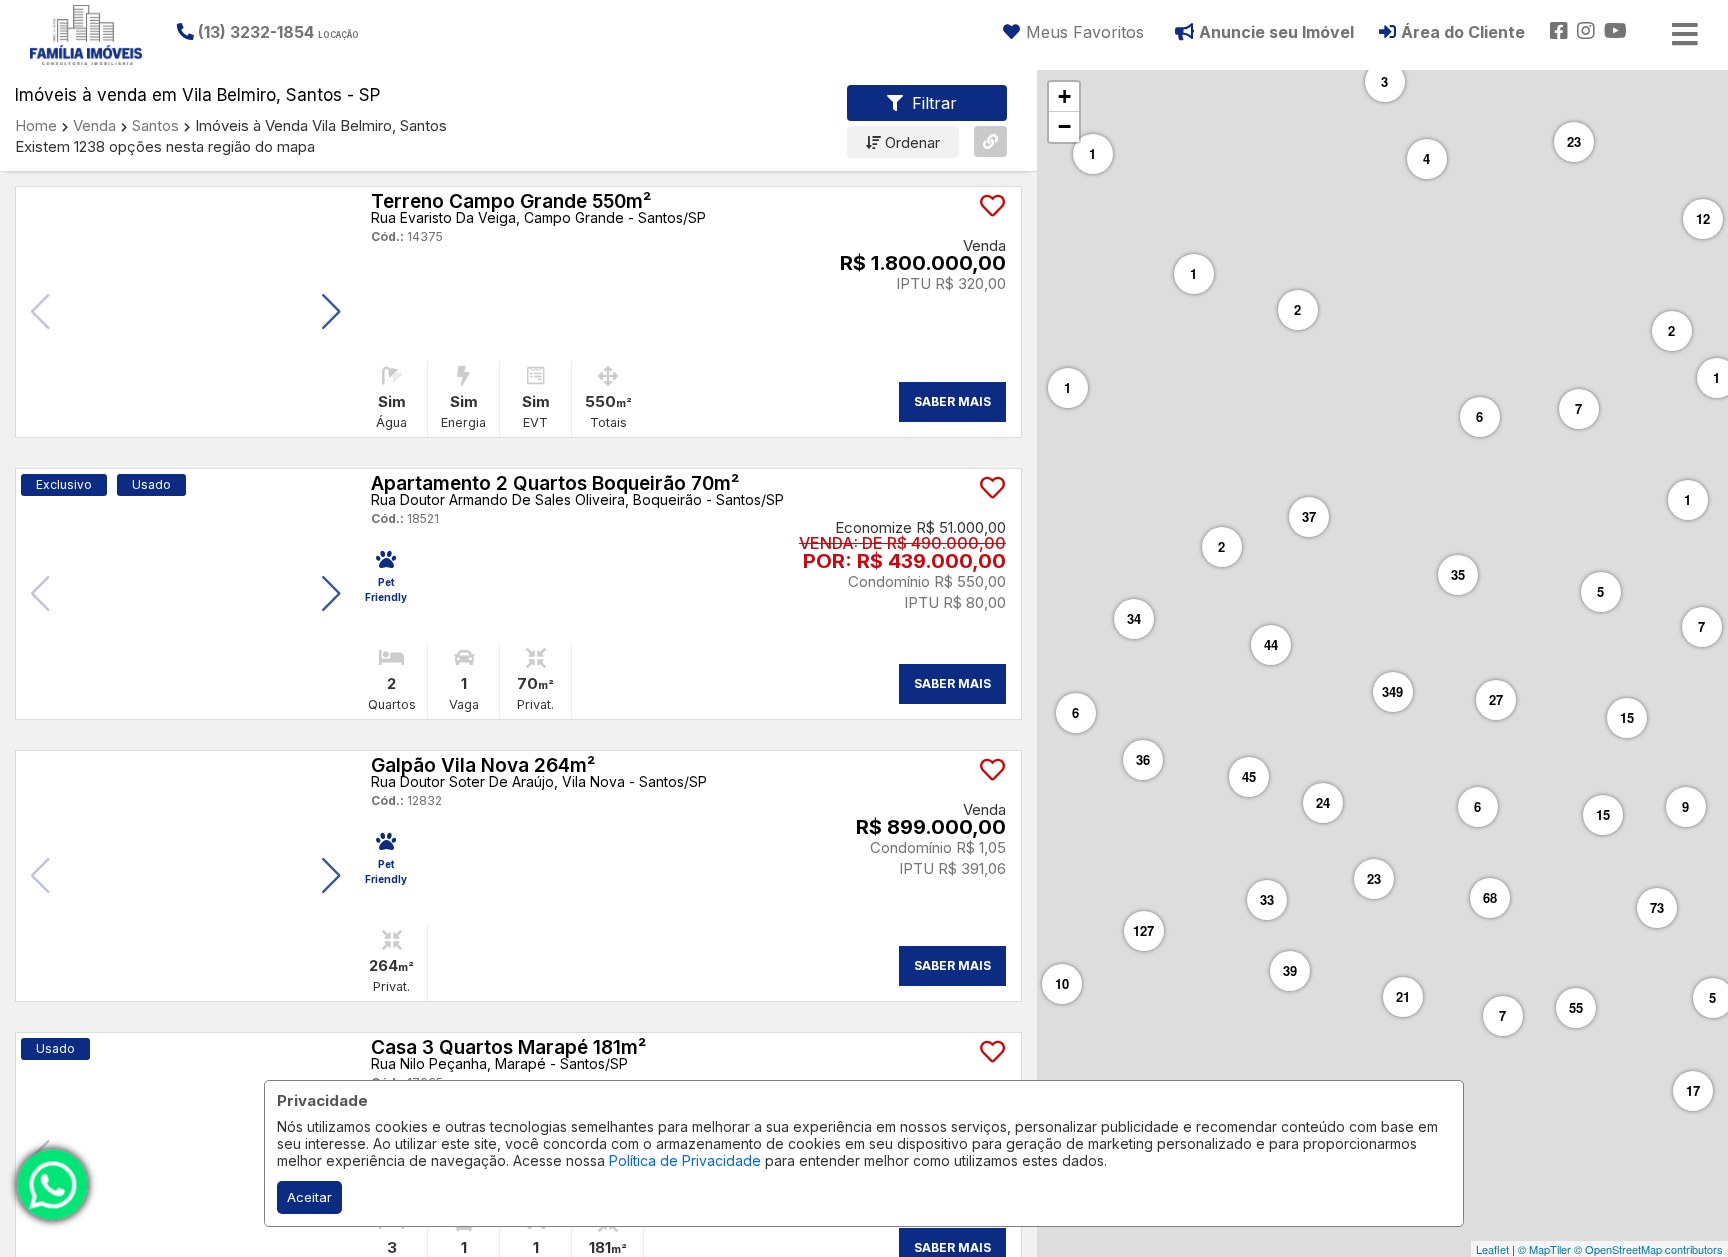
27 (1496, 699)
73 (1657, 907)
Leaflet (1492, 1249)
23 (1574, 141)
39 (1290, 970)
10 (1062, 983)
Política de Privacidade (685, 1160)
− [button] (1064, 126)
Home (36, 125)
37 (1309, 516)
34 (1134, 618)
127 (1143, 930)
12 (1703, 218)
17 (1693, 1090)
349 (1392, 691)
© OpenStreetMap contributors (1648, 1249)
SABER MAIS (952, 401)
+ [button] (1064, 96)
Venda (94, 125)
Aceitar (309, 1197)
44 (1271, 644)
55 (1576, 1007)
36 (1143, 759)
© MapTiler (1544, 1249)
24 (1323, 802)
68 (1490, 897)
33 (1267, 899)
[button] (299, 32)
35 (1458, 574)
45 (1249, 776)
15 (1603, 814)
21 (1403, 996)
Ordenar (910, 142)
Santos (155, 125)
